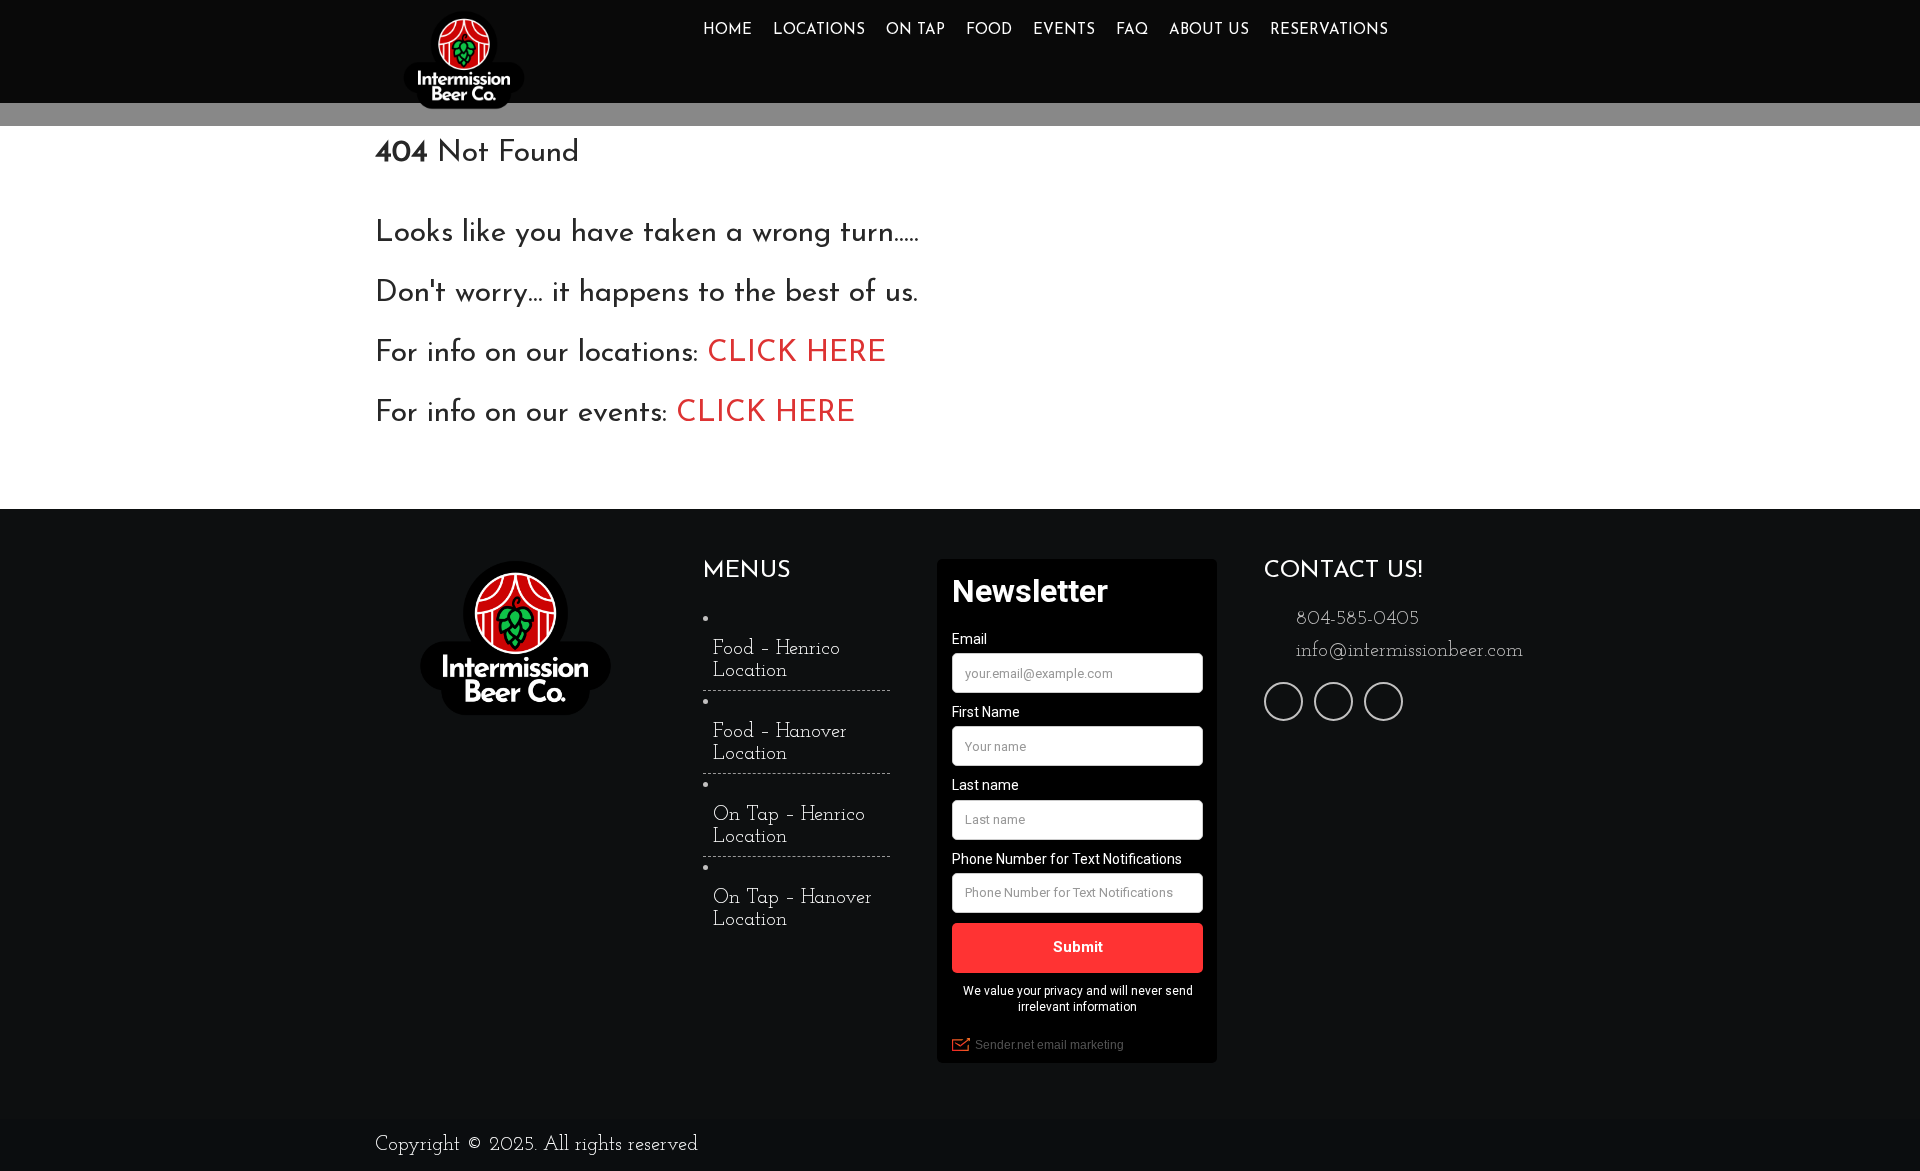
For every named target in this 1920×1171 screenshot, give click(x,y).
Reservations (1329, 30)
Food (989, 30)
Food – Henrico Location (776, 660)
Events (1064, 30)
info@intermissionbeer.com (1409, 651)
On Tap (915, 30)
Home (727, 30)
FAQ (1132, 30)
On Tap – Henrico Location (789, 826)
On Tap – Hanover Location (792, 909)
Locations (819, 30)
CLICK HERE (796, 353)
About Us (1209, 30)
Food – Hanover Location (780, 743)
